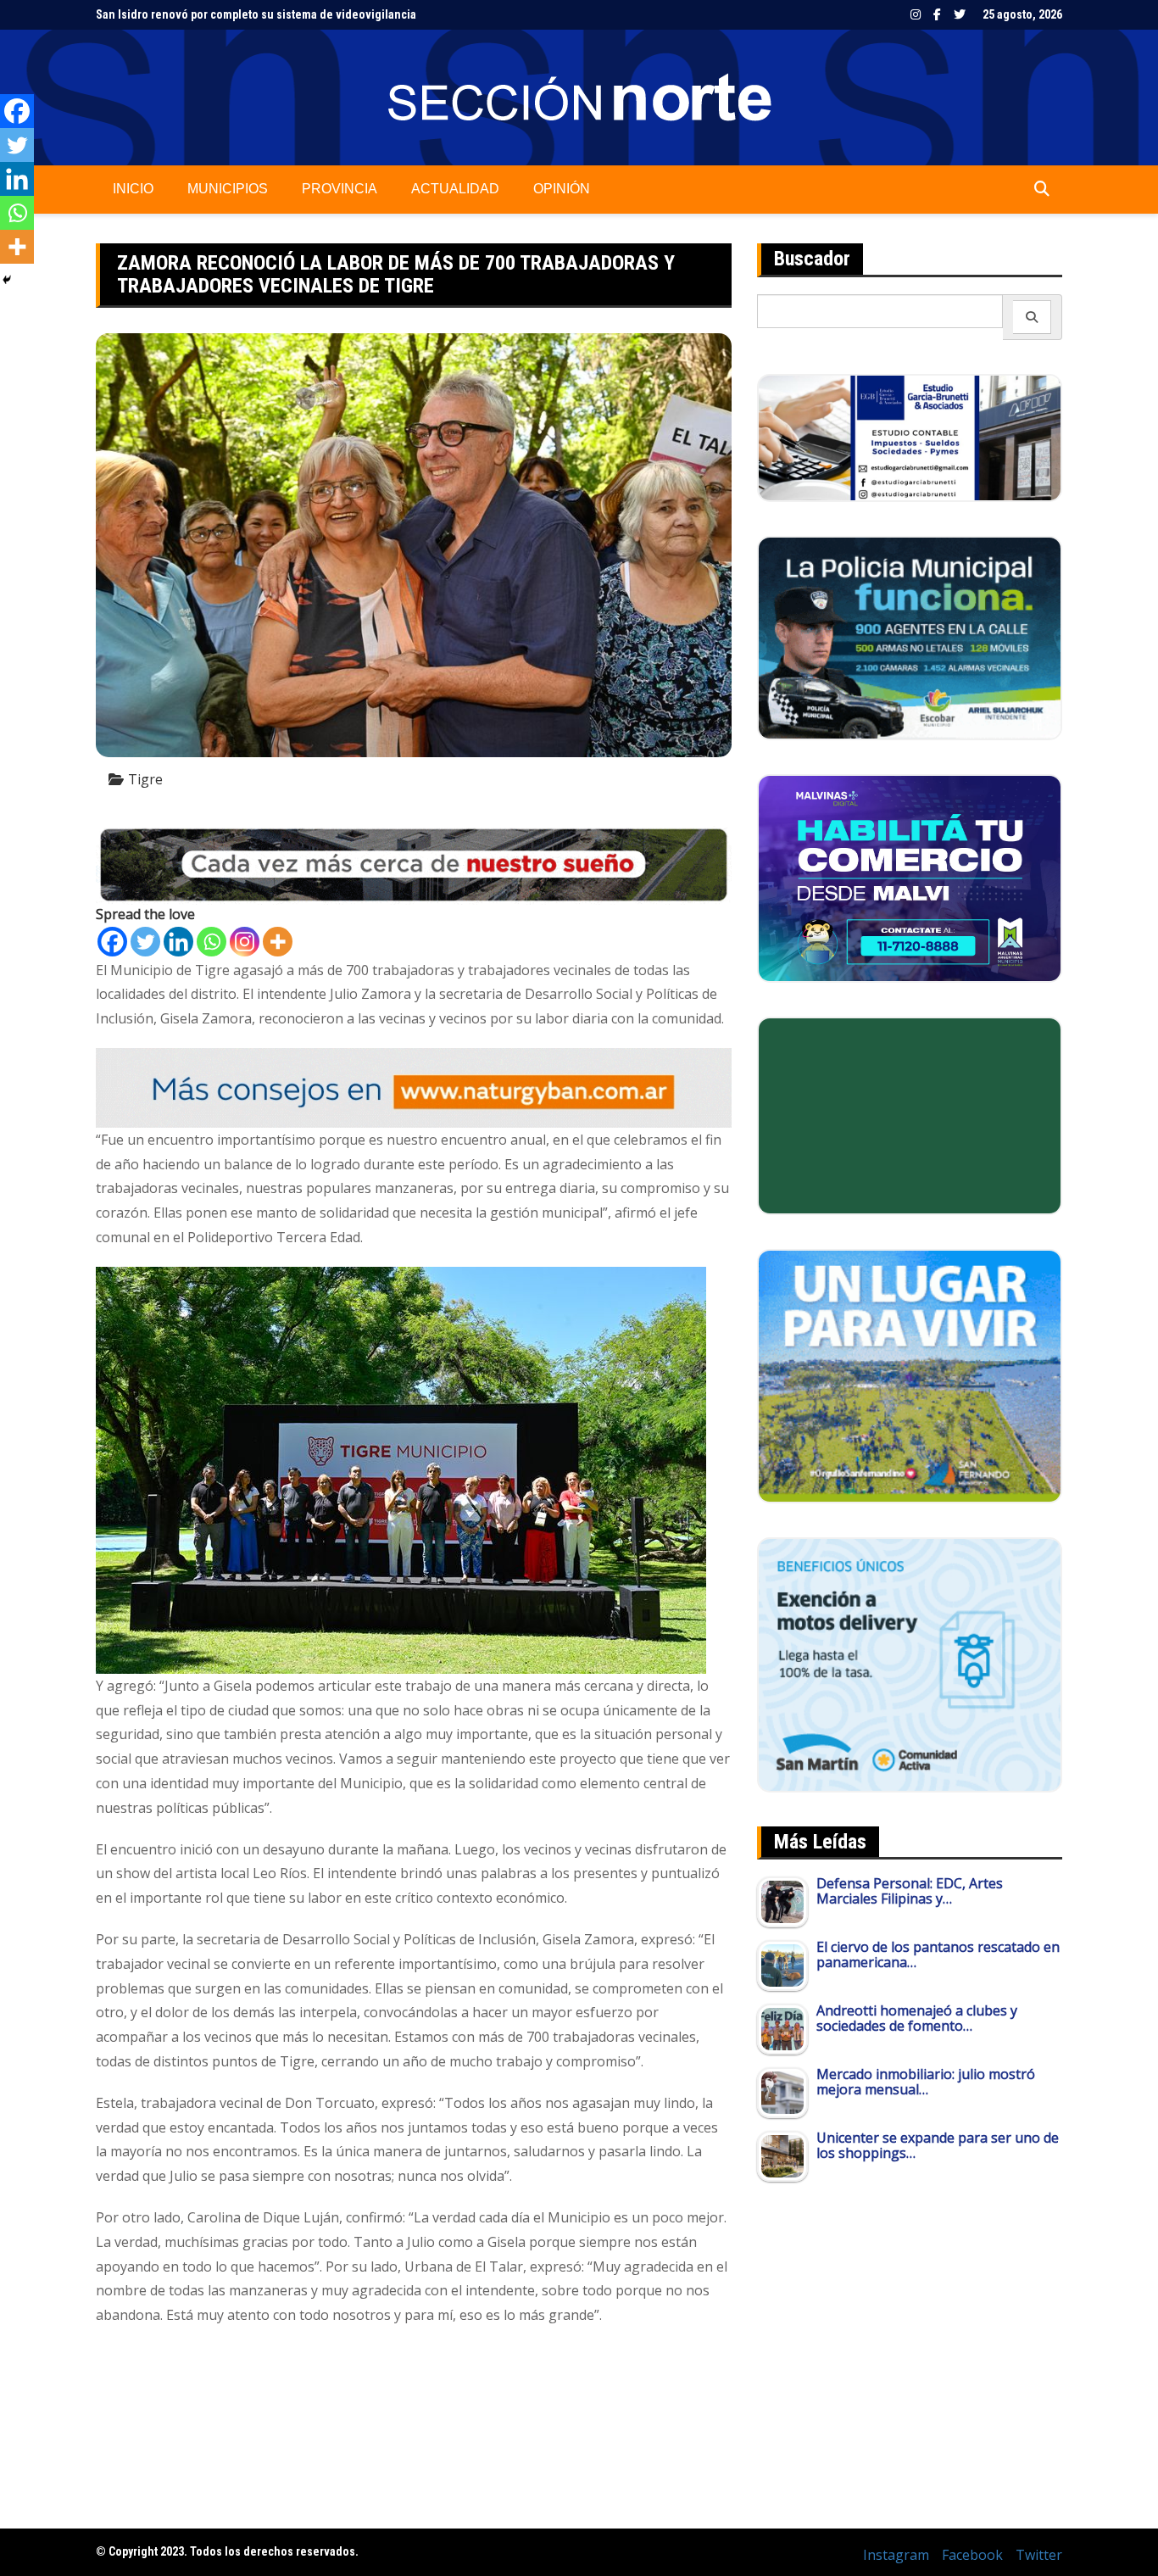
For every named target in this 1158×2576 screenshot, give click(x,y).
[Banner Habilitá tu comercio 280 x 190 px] (910, 877)
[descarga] (910, 1374)
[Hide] (7, 280)
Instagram (916, 14)
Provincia (340, 189)
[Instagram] (245, 942)
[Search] (1032, 317)
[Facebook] (112, 942)
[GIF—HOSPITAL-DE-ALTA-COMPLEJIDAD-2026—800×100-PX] (414, 863)
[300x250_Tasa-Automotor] (910, 1664)
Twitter (960, 14)
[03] (910, 437)
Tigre (145, 779)
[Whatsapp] (212, 942)
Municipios (228, 189)
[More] (278, 942)
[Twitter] (145, 942)
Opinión (562, 189)
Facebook (937, 14)
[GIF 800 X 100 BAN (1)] (414, 1086)
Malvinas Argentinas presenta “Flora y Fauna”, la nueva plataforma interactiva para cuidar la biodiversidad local (383, 15)
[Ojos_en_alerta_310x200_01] (910, 1114)
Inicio (133, 189)
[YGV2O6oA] (910, 637)
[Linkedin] (178, 942)
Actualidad (455, 189)
